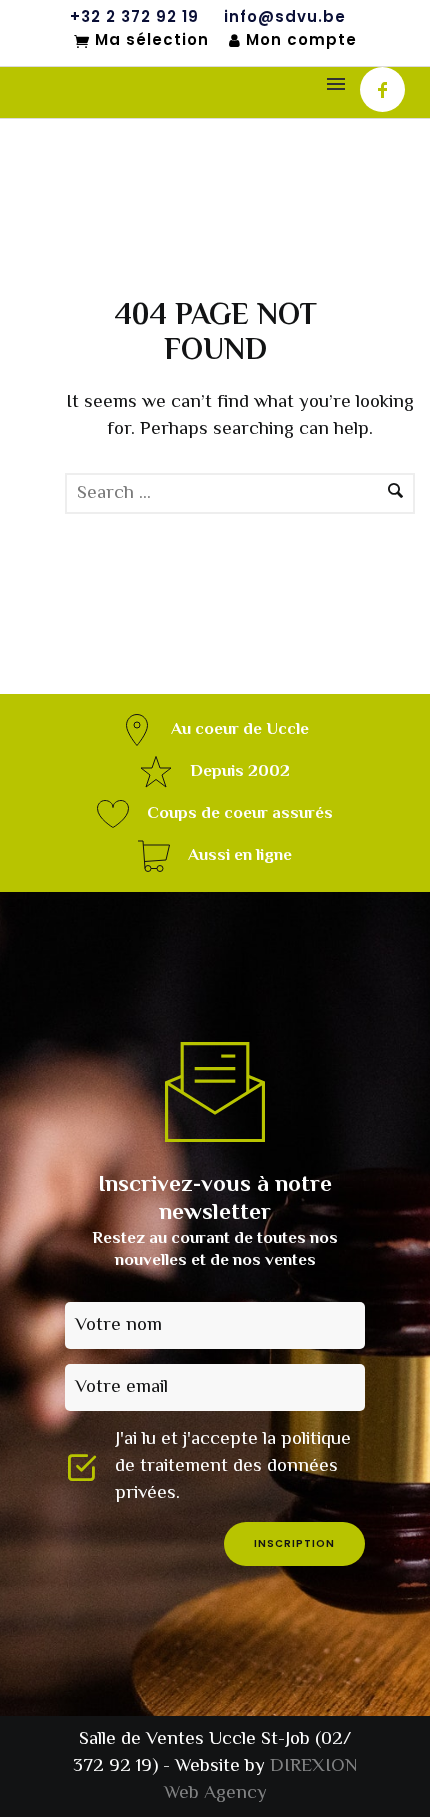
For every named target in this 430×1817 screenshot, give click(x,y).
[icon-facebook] (382, 89)
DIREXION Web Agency (261, 1780)
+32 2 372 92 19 (134, 17)
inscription (294, 1543)
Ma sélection (152, 41)
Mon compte (301, 40)
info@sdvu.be (285, 17)
